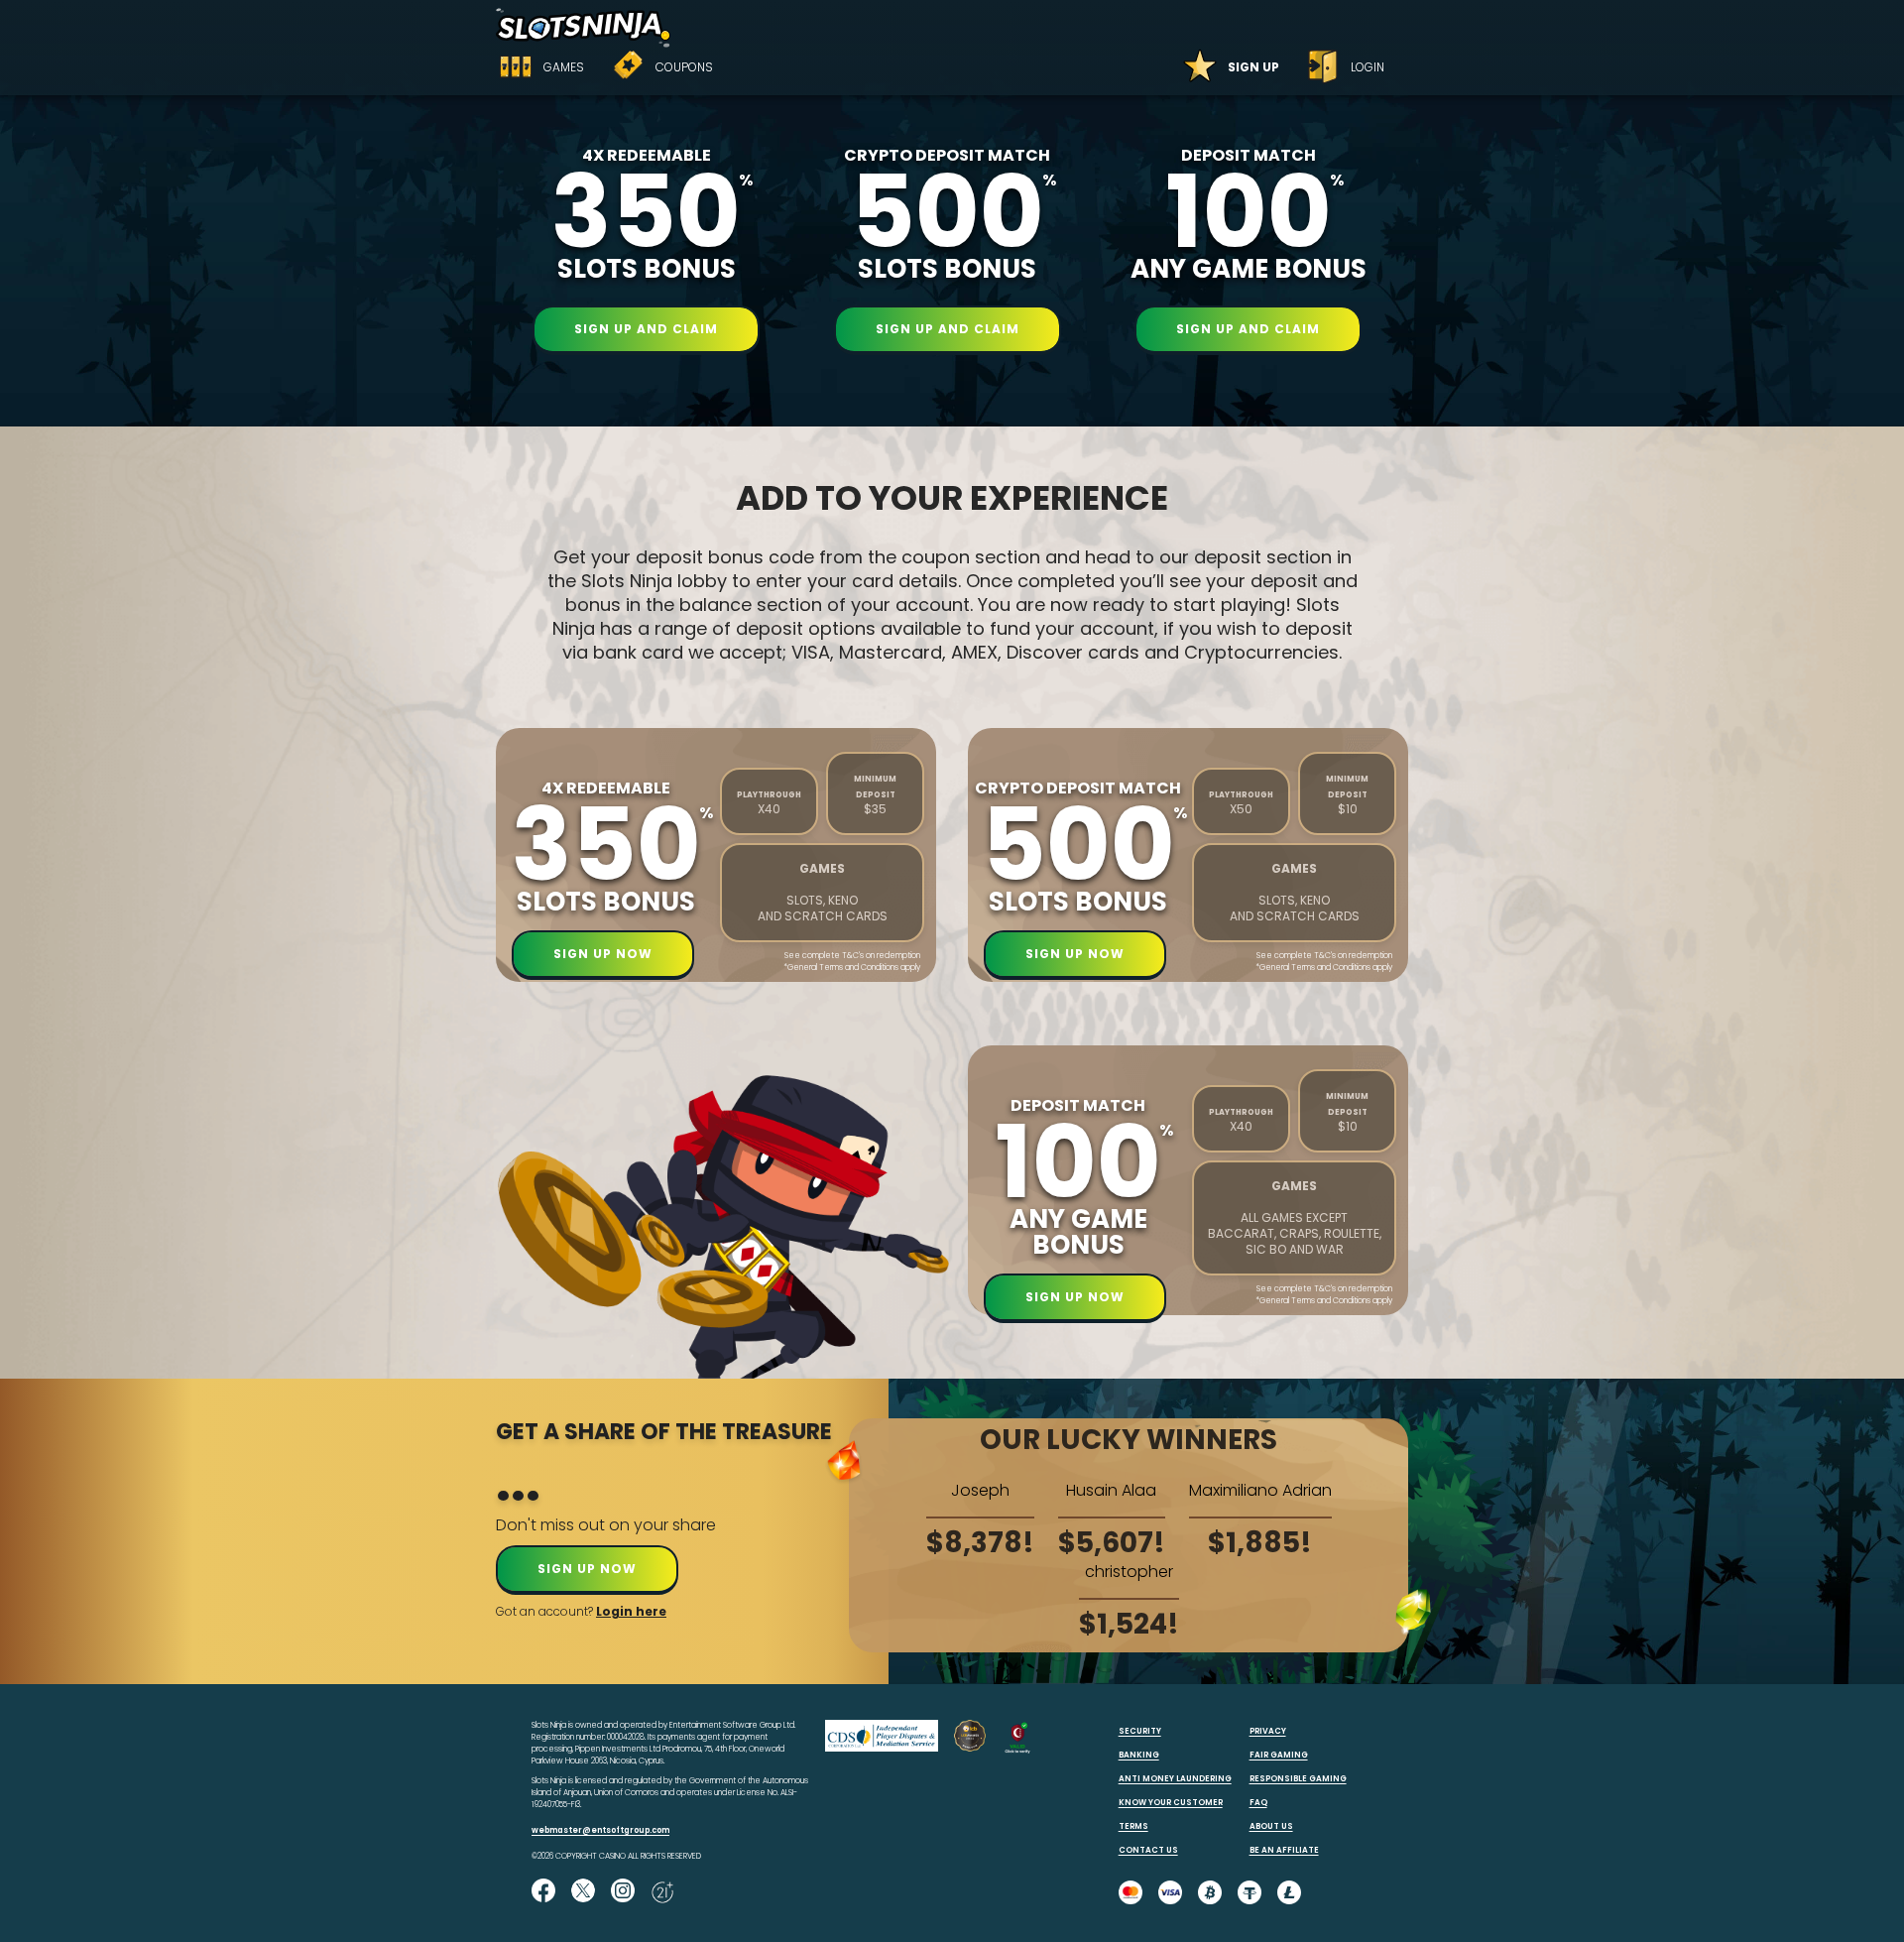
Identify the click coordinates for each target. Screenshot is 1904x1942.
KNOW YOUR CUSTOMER (1171, 1803)
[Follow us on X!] (583, 1892)
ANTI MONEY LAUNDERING (1175, 1779)
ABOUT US (1271, 1826)
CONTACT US (1148, 1850)
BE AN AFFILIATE (1284, 1850)
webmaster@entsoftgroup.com (600, 1830)
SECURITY (1140, 1731)
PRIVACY (1268, 1731)
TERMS (1133, 1826)
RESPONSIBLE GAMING (1298, 1779)
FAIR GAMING (1279, 1755)
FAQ (1258, 1803)
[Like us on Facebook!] (543, 1892)
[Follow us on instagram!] (623, 1892)
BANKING (1139, 1755)
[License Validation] (1017, 1751)
